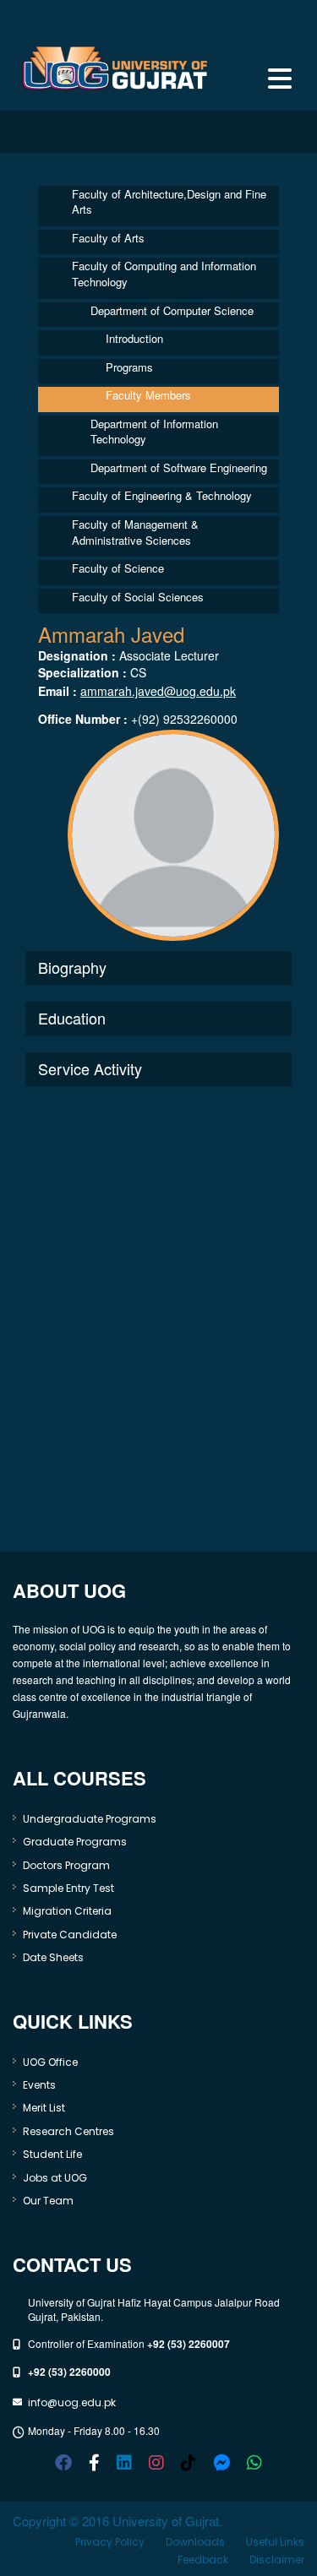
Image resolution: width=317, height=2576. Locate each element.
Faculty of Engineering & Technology (162, 495)
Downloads (195, 2542)
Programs (129, 367)
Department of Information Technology (154, 432)
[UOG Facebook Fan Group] (94, 2463)
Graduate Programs (75, 1842)
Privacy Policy (110, 2542)
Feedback (203, 2560)
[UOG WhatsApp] (254, 2463)
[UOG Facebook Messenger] (221, 2463)
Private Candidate (70, 1935)
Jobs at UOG (55, 2178)
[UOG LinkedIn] (124, 2463)
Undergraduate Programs (90, 1819)
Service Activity (90, 1068)
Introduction (134, 338)
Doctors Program (66, 1865)
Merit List (44, 2108)
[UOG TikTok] (189, 2463)
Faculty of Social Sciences (138, 597)
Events (39, 2085)
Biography (72, 967)
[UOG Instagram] (156, 2463)
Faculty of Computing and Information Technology (164, 274)
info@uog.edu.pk (72, 2402)
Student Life (52, 2154)
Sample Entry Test (68, 1888)
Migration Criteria (67, 1911)
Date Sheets (53, 1957)
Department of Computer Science (172, 310)
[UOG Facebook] (63, 2463)
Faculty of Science (118, 568)
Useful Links (275, 2542)
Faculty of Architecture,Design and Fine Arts (169, 202)
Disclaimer (277, 2560)
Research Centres (68, 2131)
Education (72, 1018)
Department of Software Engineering (179, 467)
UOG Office (50, 2062)
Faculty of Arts (108, 238)
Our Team (48, 2201)
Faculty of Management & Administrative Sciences (135, 532)
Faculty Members (148, 395)
